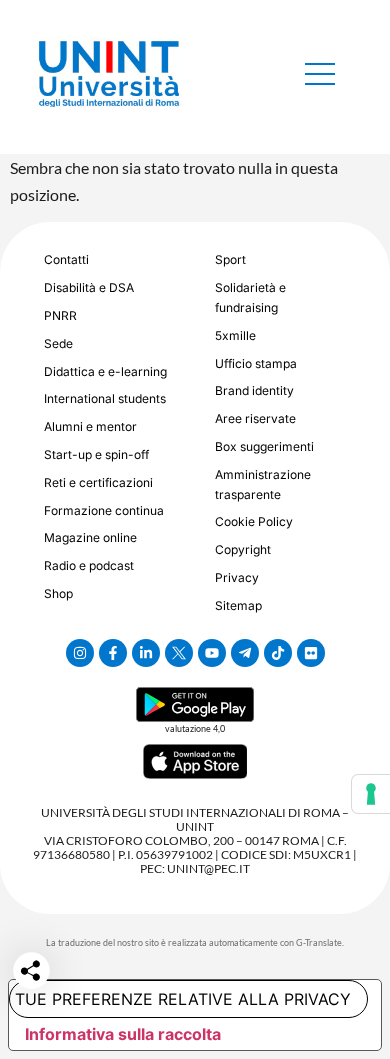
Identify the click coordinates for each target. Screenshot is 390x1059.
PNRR (60, 315)
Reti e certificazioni (98, 482)
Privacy (237, 577)
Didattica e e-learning (105, 371)
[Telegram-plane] (245, 653)
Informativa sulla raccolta (123, 1034)
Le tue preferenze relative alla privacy (180, 999)
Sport (230, 259)
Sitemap (238, 605)
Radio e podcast (89, 565)
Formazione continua (104, 510)
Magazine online (90, 537)
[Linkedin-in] (146, 653)
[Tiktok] (278, 653)
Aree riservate (255, 418)
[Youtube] (212, 653)
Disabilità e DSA (89, 287)
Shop (58, 593)
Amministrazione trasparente (263, 484)
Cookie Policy (254, 521)
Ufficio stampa (256, 363)
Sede (58, 343)
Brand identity (254, 390)
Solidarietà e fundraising (250, 297)
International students (105, 398)
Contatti (66, 259)
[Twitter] (179, 653)
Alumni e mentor (90, 426)
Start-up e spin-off (96, 454)
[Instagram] (80, 653)
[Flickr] (311, 653)
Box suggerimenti (264, 446)
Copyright (243, 549)
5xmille (235, 335)
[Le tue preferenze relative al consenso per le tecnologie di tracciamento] (371, 794)
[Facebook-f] (113, 653)
